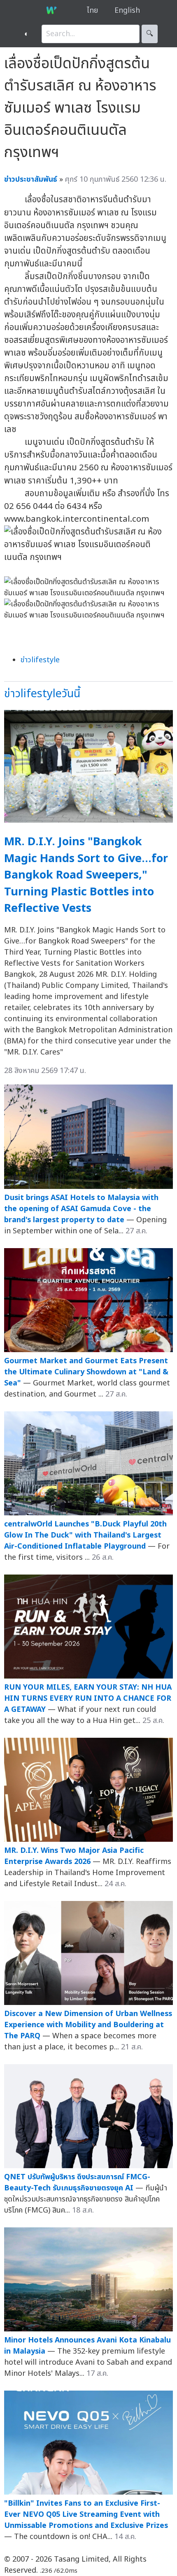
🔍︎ (150, 34)
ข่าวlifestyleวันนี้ (42, 694)
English (127, 10)
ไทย (92, 10)
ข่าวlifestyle (40, 660)
